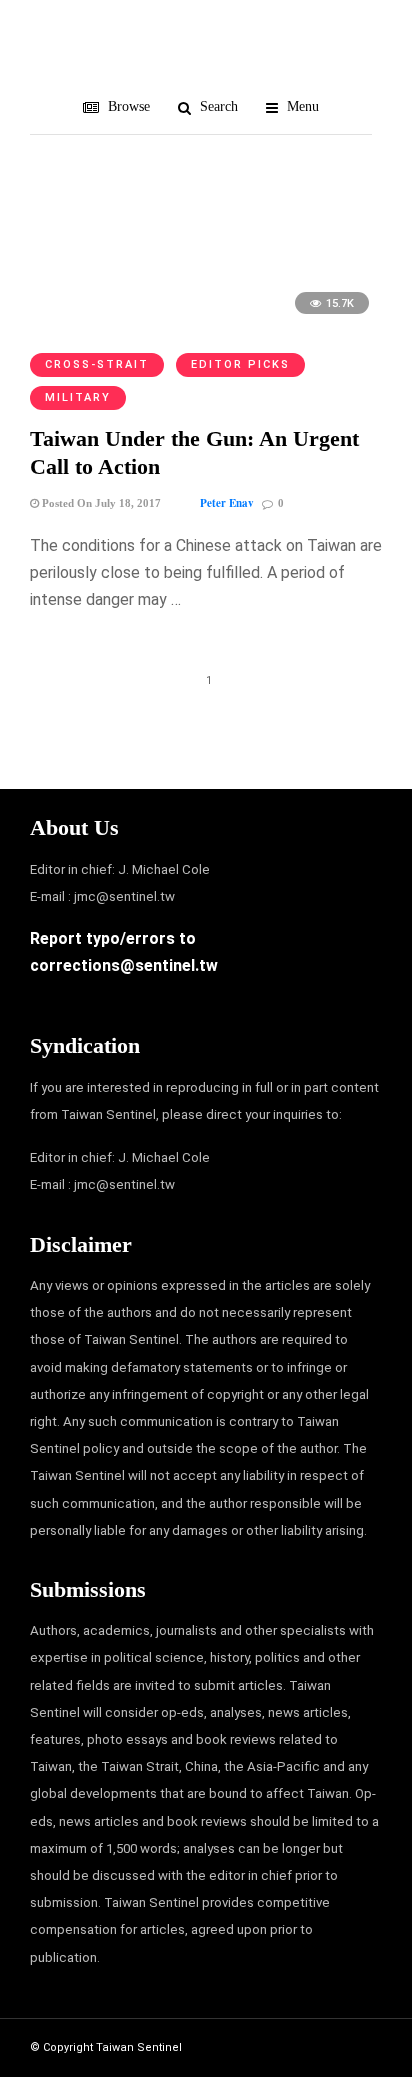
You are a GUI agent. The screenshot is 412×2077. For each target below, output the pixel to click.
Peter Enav (227, 503)
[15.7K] (206, 323)
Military (78, 397)
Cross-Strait (97, 364)
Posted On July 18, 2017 (100, 503)
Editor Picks (240, 364)
